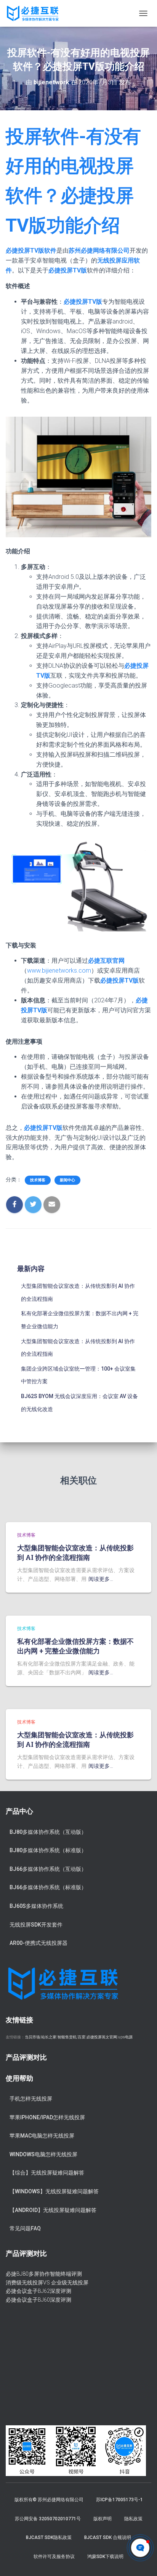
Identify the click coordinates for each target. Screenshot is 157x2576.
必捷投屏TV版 (68, 270)
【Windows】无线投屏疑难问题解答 (54, 2191)
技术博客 (38, 1180)
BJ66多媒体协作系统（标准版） (48, 1887)
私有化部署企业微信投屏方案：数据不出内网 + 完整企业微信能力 (75, 1646)
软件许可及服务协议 (54, 2557)
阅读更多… (101, 1579)
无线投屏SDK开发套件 (36, 1925)
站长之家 (49, 2037)
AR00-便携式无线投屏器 (38, 1943)
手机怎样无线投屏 (31, 2099)
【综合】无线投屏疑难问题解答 (47, 2173)
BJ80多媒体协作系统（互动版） (48, 1832)
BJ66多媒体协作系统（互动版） (48, 1869)
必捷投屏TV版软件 (31, 251)
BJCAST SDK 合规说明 (108, 2537)
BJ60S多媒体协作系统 (36, 1906)
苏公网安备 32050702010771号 (48, 2519)
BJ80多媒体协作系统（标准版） (48, 1850)
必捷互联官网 (106, 961)
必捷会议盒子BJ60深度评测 (38, 2300)
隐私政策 (133, 2519)
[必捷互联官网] (35, 13)
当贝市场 (32, 2037)
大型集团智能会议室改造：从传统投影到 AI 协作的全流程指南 (75, 1552)
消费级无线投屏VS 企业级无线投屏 (47, 2283)
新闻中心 (67, 1180)
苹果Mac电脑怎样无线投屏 (42, 2136)
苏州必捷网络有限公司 (99, 251)
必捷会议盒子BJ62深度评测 (38, 2291)
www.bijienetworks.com (59, 971)
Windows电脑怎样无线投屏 (43, 2154)
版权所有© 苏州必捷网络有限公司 (49, 2500)
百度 (82, 2037)
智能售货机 (67, 2037)
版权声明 (103, 2519)
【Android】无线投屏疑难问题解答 (53, 2210)
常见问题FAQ (25, 2228)
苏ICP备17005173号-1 (119, 2500)
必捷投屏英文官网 (102, 2037)
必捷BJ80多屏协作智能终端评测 (44, 2274)
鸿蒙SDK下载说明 (105, 2557)
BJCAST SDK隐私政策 (49, 2537)
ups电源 (125, 2037)
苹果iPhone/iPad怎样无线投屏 (47, 2117)
